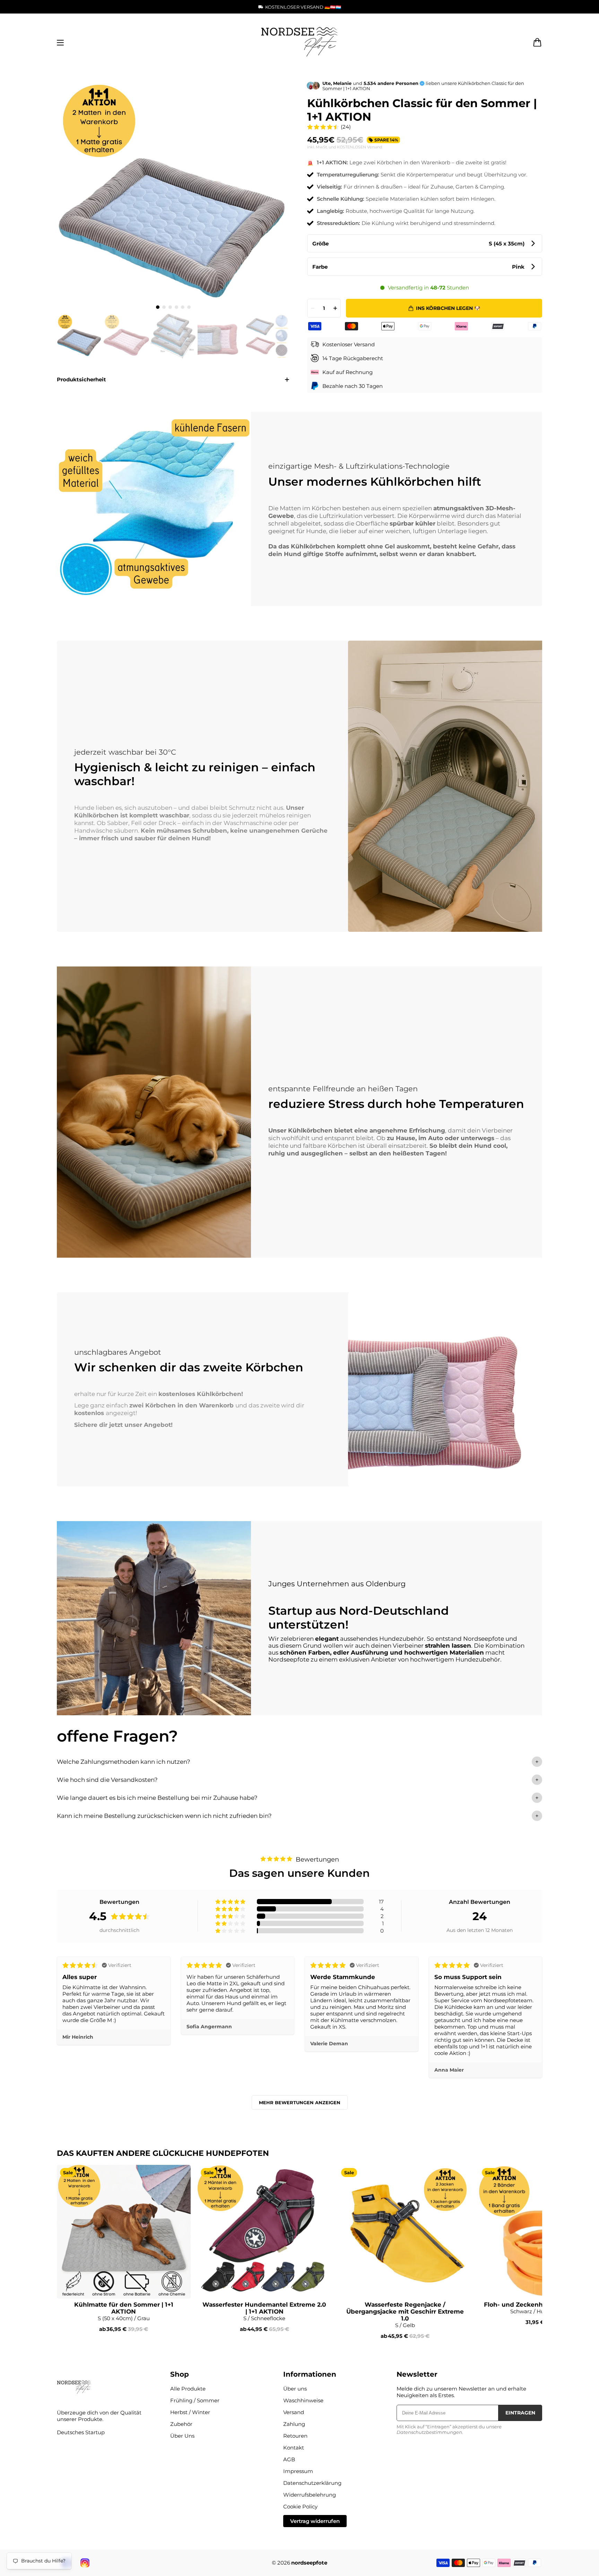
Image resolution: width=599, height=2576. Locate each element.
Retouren (295, 2436)
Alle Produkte (188, 2389)
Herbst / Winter (190, 2412)
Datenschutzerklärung (312, 2483)
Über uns (295, 2389)
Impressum (298, 2471)
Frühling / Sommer (195, 2400)
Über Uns (182, 2436)
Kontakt (294, 2448)
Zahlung (294, 2424)
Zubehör (181, 2424)
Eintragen (520, 2413)
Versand (294, 2412)
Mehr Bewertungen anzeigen (300, 2102)
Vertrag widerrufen (315, 2521)
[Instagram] (85, 2563)
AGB (289, 2459)
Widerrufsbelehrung (310, 2495)
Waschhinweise (303, 2400)
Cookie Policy (300, 2506)
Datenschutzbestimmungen (429, 2432)
